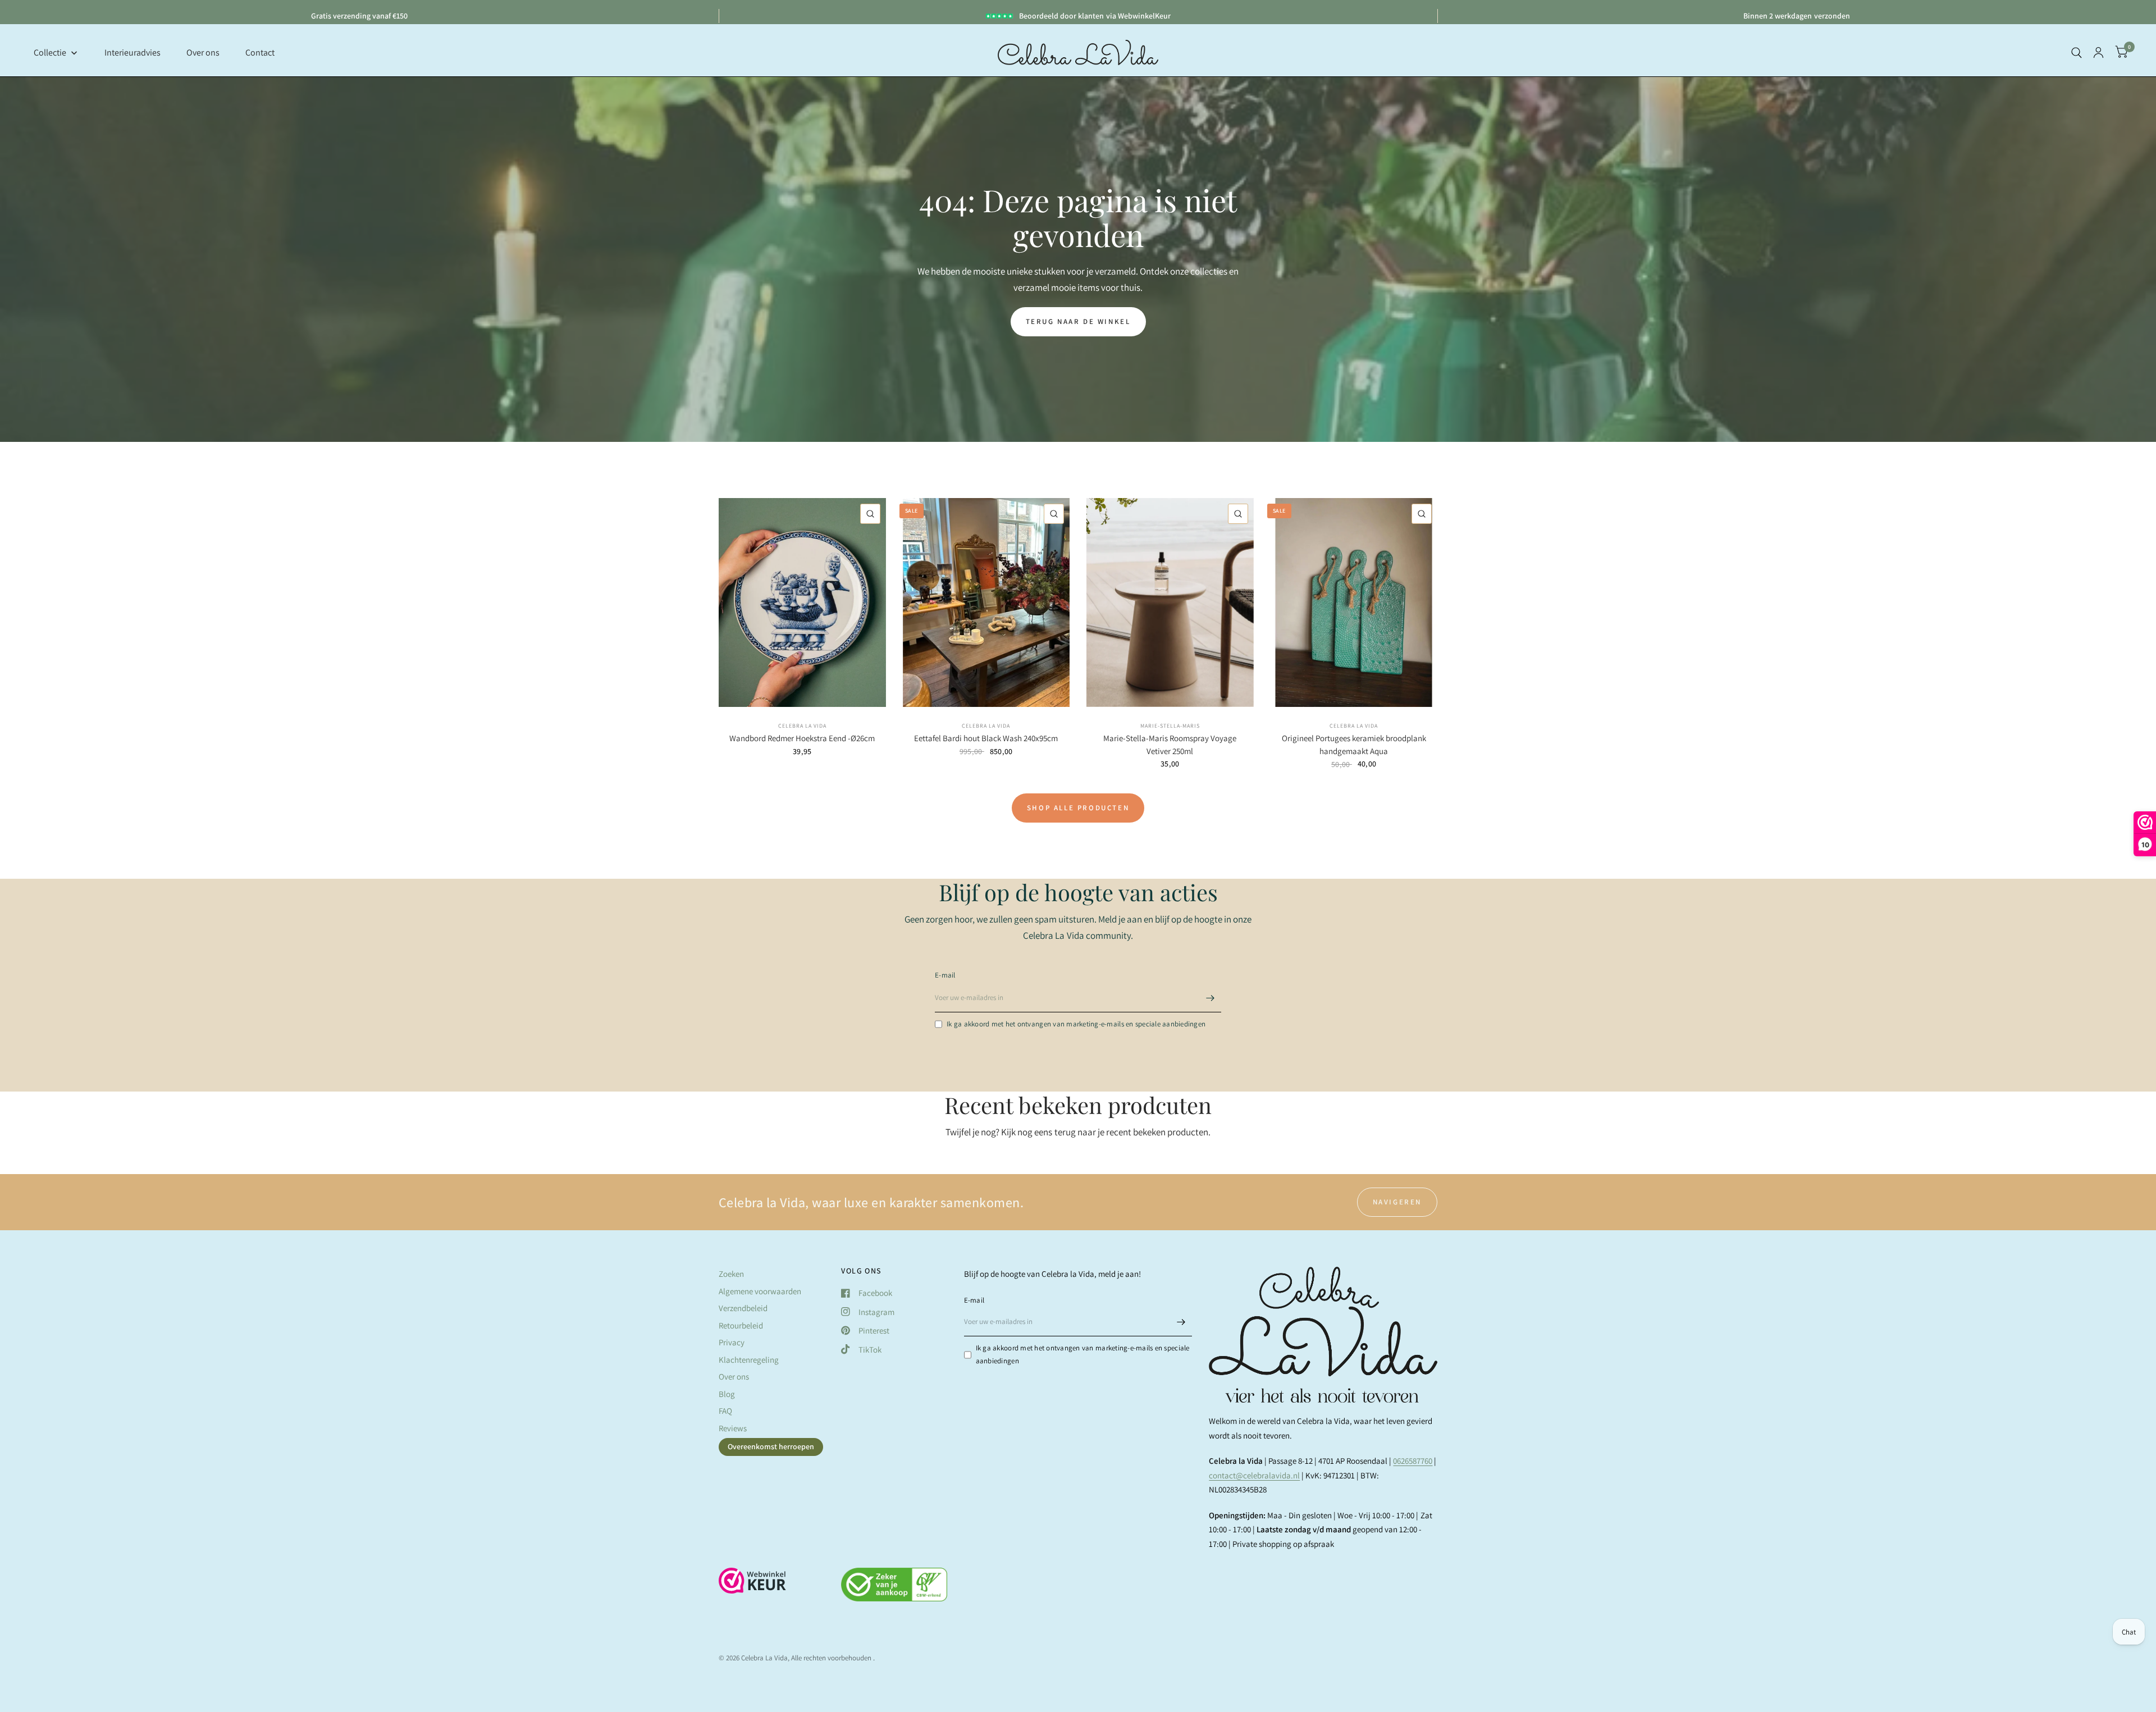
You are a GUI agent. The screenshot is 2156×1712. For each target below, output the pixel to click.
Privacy (732, 1342)
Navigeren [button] (1397, 1202)
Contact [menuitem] (260, 52)
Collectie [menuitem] (50, 52)
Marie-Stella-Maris (1170, 726)
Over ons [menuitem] (203, 52)
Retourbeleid (741, 1325)
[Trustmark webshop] (752, 1586)
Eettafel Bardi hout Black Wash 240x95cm (986, 738)
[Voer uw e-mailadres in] (1210, 998)
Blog (727, 1394)
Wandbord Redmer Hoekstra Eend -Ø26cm (802, 738)
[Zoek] (2077, 52)
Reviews (733, 1428)
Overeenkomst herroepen (771, 1446)
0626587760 (1413, 1461)
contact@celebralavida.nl (1254, 1475)
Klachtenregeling (749, 1360)
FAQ (725, 1411)
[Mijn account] (2098, 52)
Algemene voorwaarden (760, 1291)
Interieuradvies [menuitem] (133, 52)
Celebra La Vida (802, 726)
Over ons (734, 1377)
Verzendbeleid (743, 1308)
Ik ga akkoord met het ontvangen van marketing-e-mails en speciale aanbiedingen (1076, 1024)
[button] (1078, 322)
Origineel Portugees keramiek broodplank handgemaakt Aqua (1354, 745)
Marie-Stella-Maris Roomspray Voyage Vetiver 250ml (1170, 745)
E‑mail (945, 975)
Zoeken (731, 1274)
